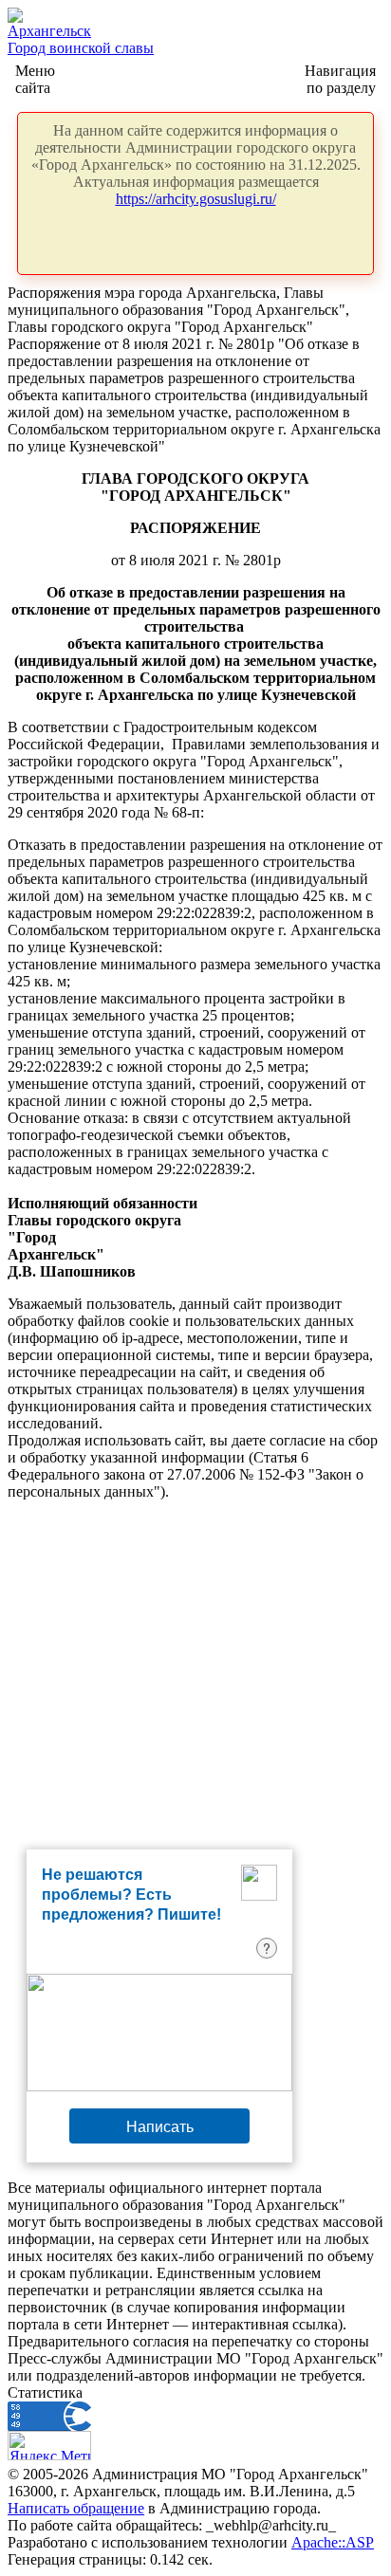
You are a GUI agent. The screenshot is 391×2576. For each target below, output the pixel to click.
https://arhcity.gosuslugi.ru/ (196, 199)
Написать (160, 2126)
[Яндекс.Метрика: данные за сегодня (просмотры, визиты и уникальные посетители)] (49, 2446)
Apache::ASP (333, 2542)
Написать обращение (76, 2508)
